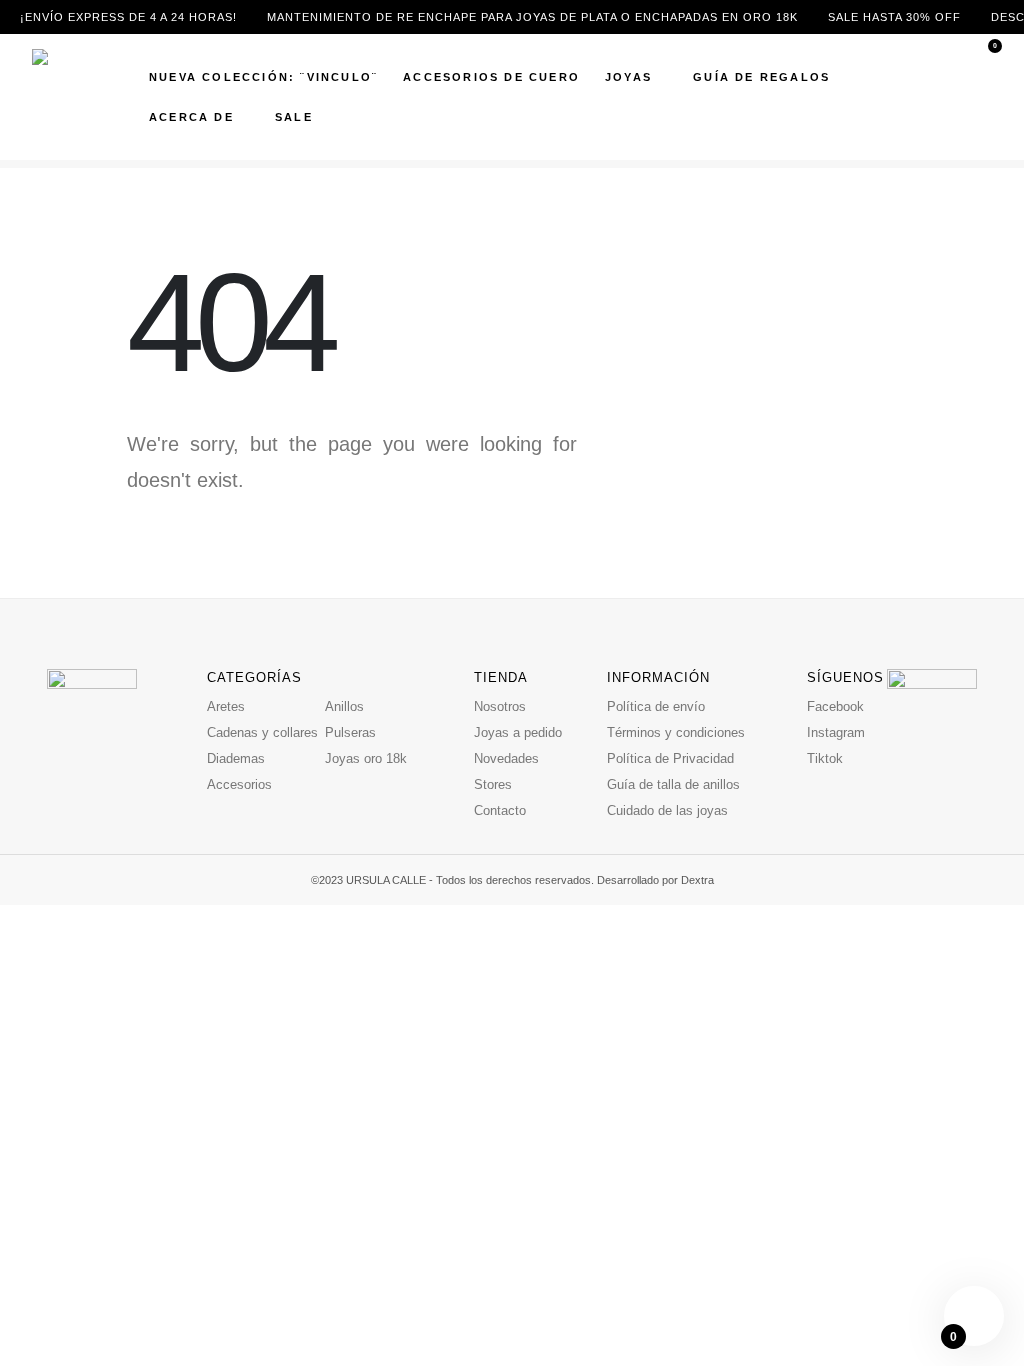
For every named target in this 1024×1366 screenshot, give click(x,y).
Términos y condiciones (676, 732)
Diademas (236, 758)
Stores (493, 784)
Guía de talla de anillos (673, 784)
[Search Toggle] (982, 76)
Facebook (835, 706)
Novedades (506, 758)
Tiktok (825, 758)
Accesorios (239, 784)
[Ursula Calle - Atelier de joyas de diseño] (77, 97)
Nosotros (500, 706)
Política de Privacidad (670, 758)
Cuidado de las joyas (667, 810)
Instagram (836, 732)
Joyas (628, 77)
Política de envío (656, 706)
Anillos (344, 706)
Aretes (226, 706)
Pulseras (350, 732)
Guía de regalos (761, 77)
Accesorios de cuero (491, 77)
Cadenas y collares (262, 732)
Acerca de (191, 117)
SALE (294, 117)
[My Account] (980, 97)
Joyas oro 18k (366, 758)
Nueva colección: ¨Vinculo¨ (263, 77)
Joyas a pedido (518, 732)
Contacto (500, 810)
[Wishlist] (981, 119)
